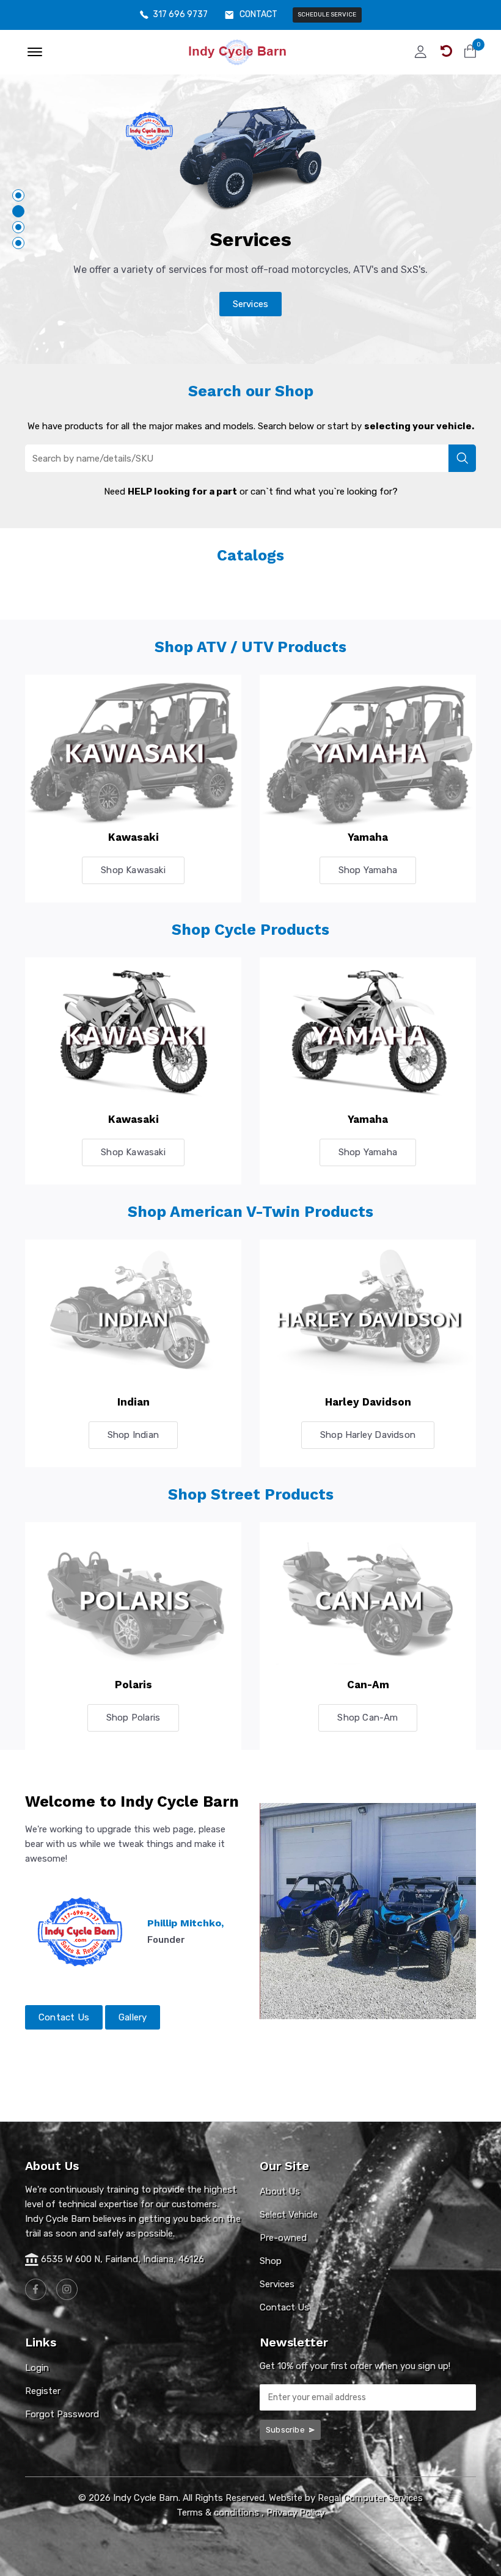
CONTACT (258, 15)
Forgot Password (62, 2414)
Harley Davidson (368, 1402)
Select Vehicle (289, 2215)
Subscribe (286, 2430)
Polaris (133, 1685)
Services (251, 304)
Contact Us (64, 2017)
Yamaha (368, 837)
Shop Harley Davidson (368, 1435)
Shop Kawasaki (133, 870)
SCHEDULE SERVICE (327, 15)
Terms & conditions (218, 2513)
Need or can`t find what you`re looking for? (251, 492)
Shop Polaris (133, 1718)
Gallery (133, 2017)
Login (37, 2368)
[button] (18, 195)
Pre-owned (283, 2238)
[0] (470, 51)
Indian (133, 1402)
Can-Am (368, 1685)
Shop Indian (133, 1435)
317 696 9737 (180, 15)
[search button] (462, 458)
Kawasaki (133, 837)
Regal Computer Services (370, 2498)
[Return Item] (446, 51)
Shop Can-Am (368, 1718)
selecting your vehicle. (419, 426)
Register (43, 2391)
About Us (280, 2191)
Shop (271, 2261)
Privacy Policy (295, 2513)
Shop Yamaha (368, 870)
